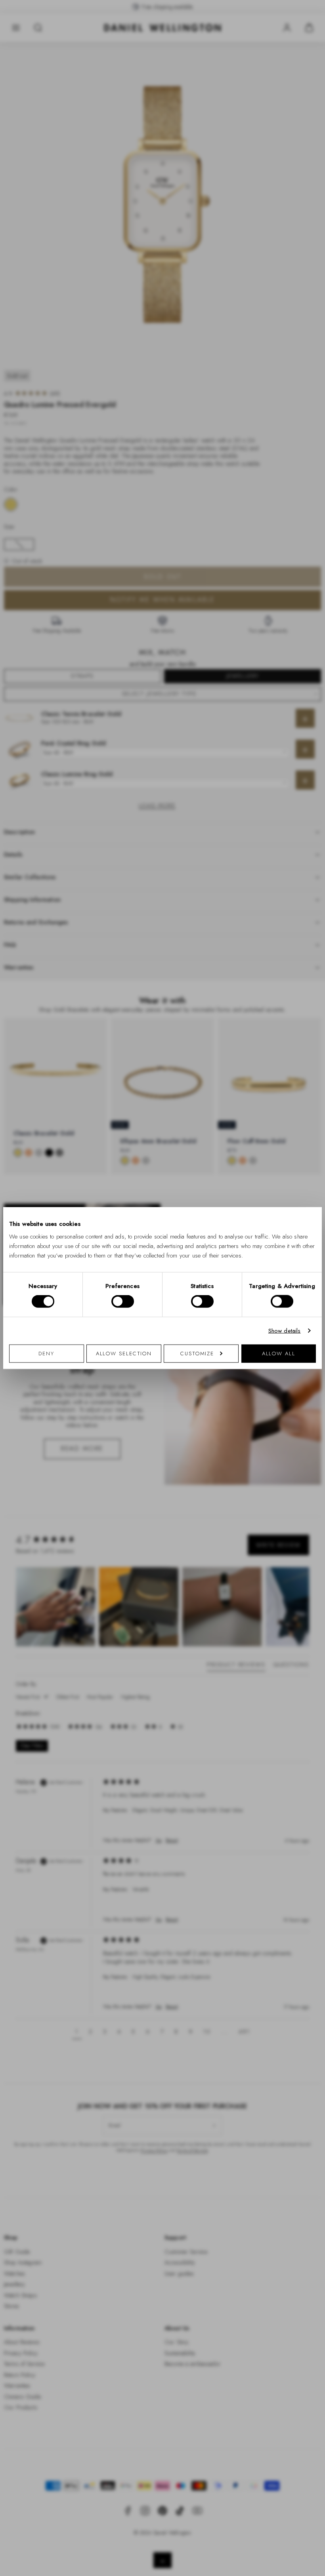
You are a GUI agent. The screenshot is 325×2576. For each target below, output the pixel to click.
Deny (46, 1353)
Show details (285, 1331)
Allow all (279, 1353)
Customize (197, 1353)
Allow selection (124, 1353)
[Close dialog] (300, 1178)
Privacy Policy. (240, 1391)
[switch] (123, 1301)
